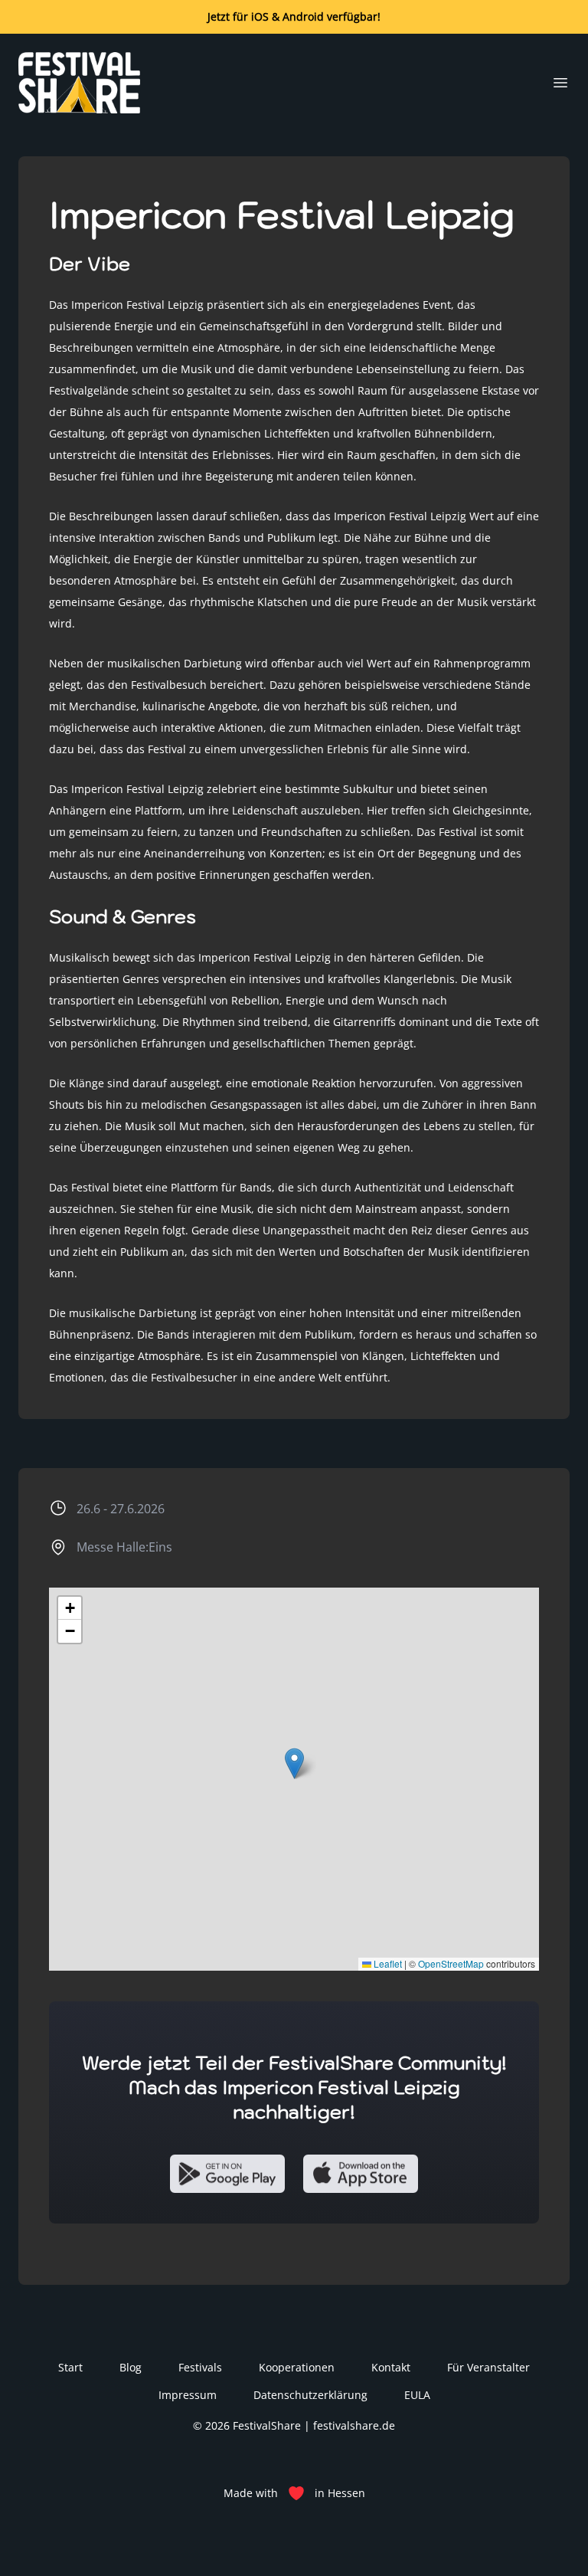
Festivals (200, 2367)
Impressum (188, 2395)
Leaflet (387, 1963)
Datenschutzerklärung (310, 2395)
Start (70, 2367)
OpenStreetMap (451, 1963)
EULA (417, 2395)
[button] (294, 1763)
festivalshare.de (354, 2425)
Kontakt (391, 2367)
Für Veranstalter (488, 2367)
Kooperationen (297, 2367)
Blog (131, 2367)
